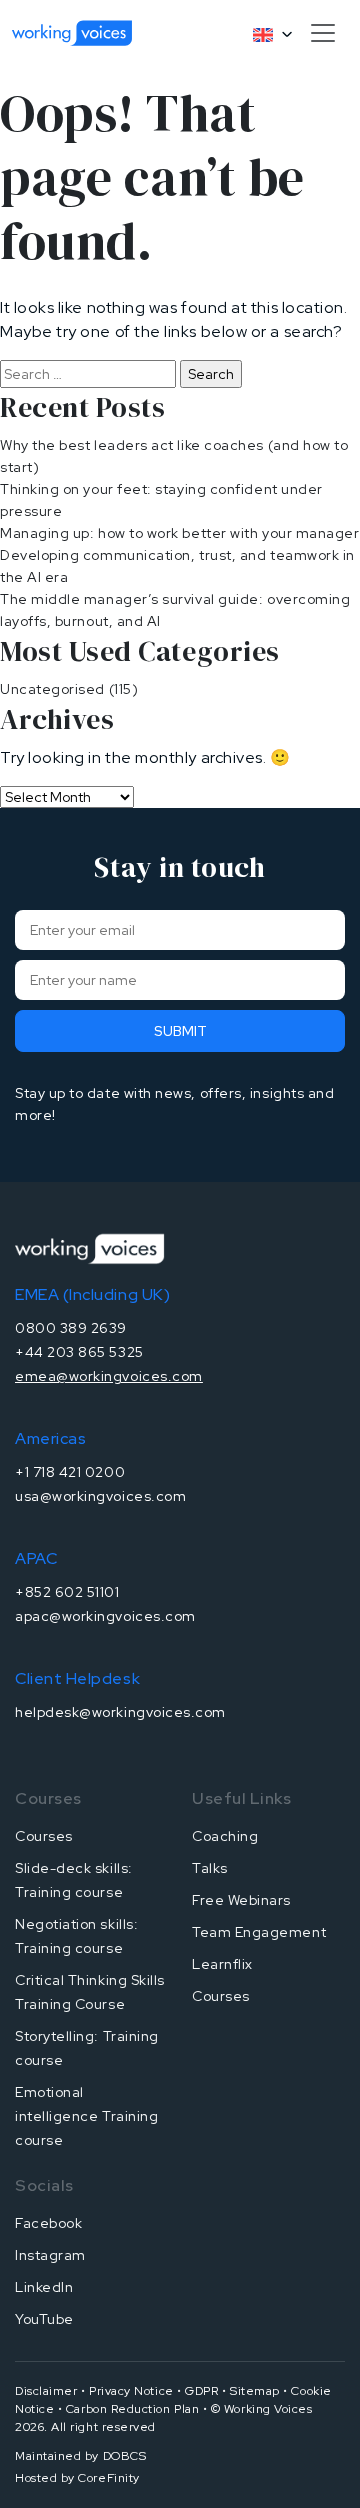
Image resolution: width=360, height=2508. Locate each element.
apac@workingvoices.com (105, 1616)
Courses (44, 1836)
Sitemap (255, 2391)
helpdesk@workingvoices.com (120, 1712)
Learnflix (222, 1964)
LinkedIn (44, 2287)
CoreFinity (108, 2478)
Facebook (48, 2223)
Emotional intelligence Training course (86, 2116)
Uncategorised (52, 689)
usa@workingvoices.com (100, 1496)
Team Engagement (259, 1932)
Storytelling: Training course (87, 2048)
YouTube (44, 2319)
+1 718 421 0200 (70, 1472)
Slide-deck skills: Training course (74, 1880)
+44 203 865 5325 (79, 1352)
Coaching (225, 1836)
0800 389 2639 (71, 1328)
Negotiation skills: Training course (76, 1936)
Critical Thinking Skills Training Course (90, 1992)
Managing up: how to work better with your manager (179, 533)
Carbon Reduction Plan (132, 2409)
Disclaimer (46, 2391)
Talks (210, 1868)
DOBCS (125, 2456)
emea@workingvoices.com (109, 1376)
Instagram (50, 2255)
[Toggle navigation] (323, 33)
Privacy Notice (131, 2391)
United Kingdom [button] (264, 35)
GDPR (201, 2391)
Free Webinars (241, 1900)
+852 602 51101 (67, 1592)
